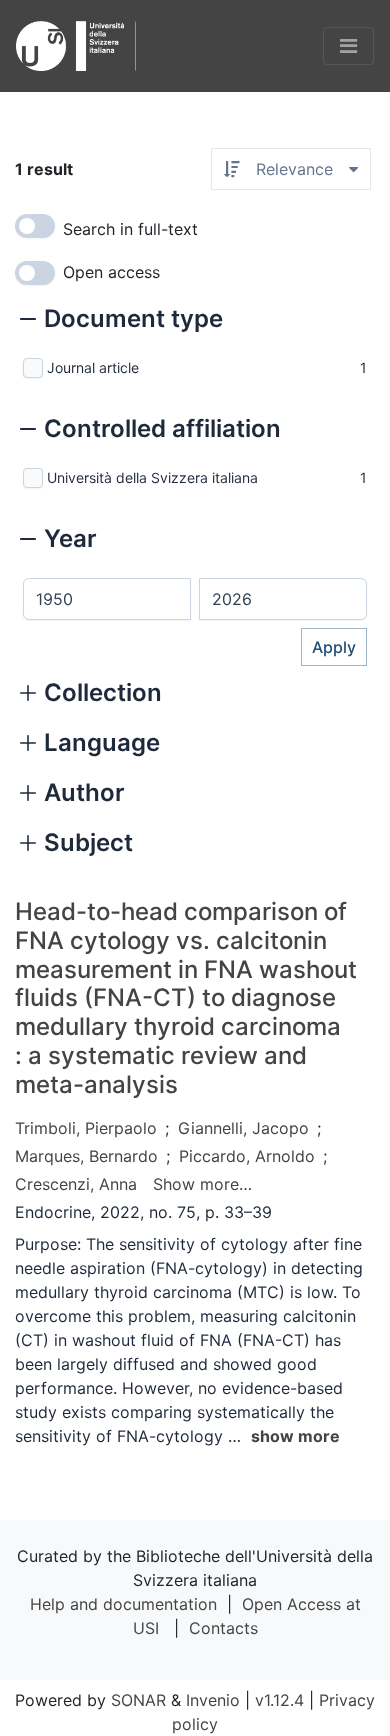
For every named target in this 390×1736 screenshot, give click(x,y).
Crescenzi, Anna (76, 1184)
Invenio (213, 1700)
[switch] (35, 226)
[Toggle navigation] (348, 46)
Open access (111, 272)
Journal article (93, 367)
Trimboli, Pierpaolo (86, 1128)
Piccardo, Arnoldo (247, 1156)
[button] (121, 321)
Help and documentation (123, 1604)
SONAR (138, 1700)
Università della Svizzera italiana (152, 477)
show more (295, 1436)
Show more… (202, 1184)
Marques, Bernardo (86, 1156)
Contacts (223, 1628)
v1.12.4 (279, 1700)
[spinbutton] (107, 599)
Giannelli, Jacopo (243, 1128)
